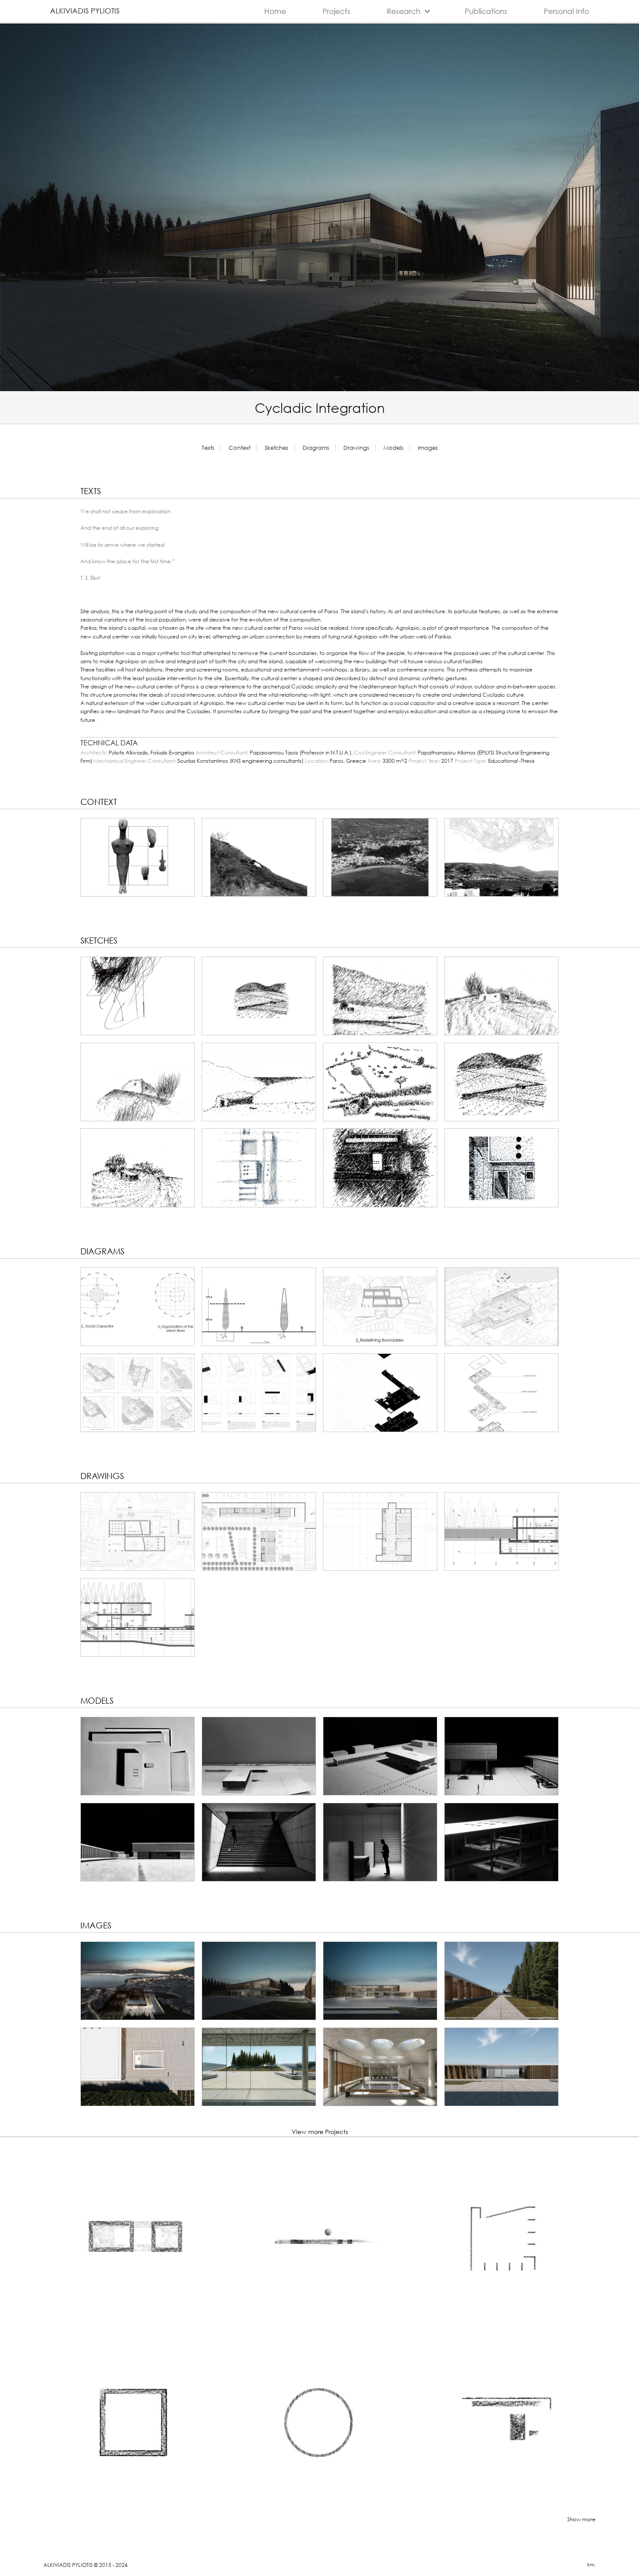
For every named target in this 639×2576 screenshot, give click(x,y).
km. (591, 2565)
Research (410, 11)
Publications (486, 11)
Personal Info (566, 11)
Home (275, 11)
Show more (581, 2519)
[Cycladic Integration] (138, 857)
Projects (336, 11)
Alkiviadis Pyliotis (85, 11)
